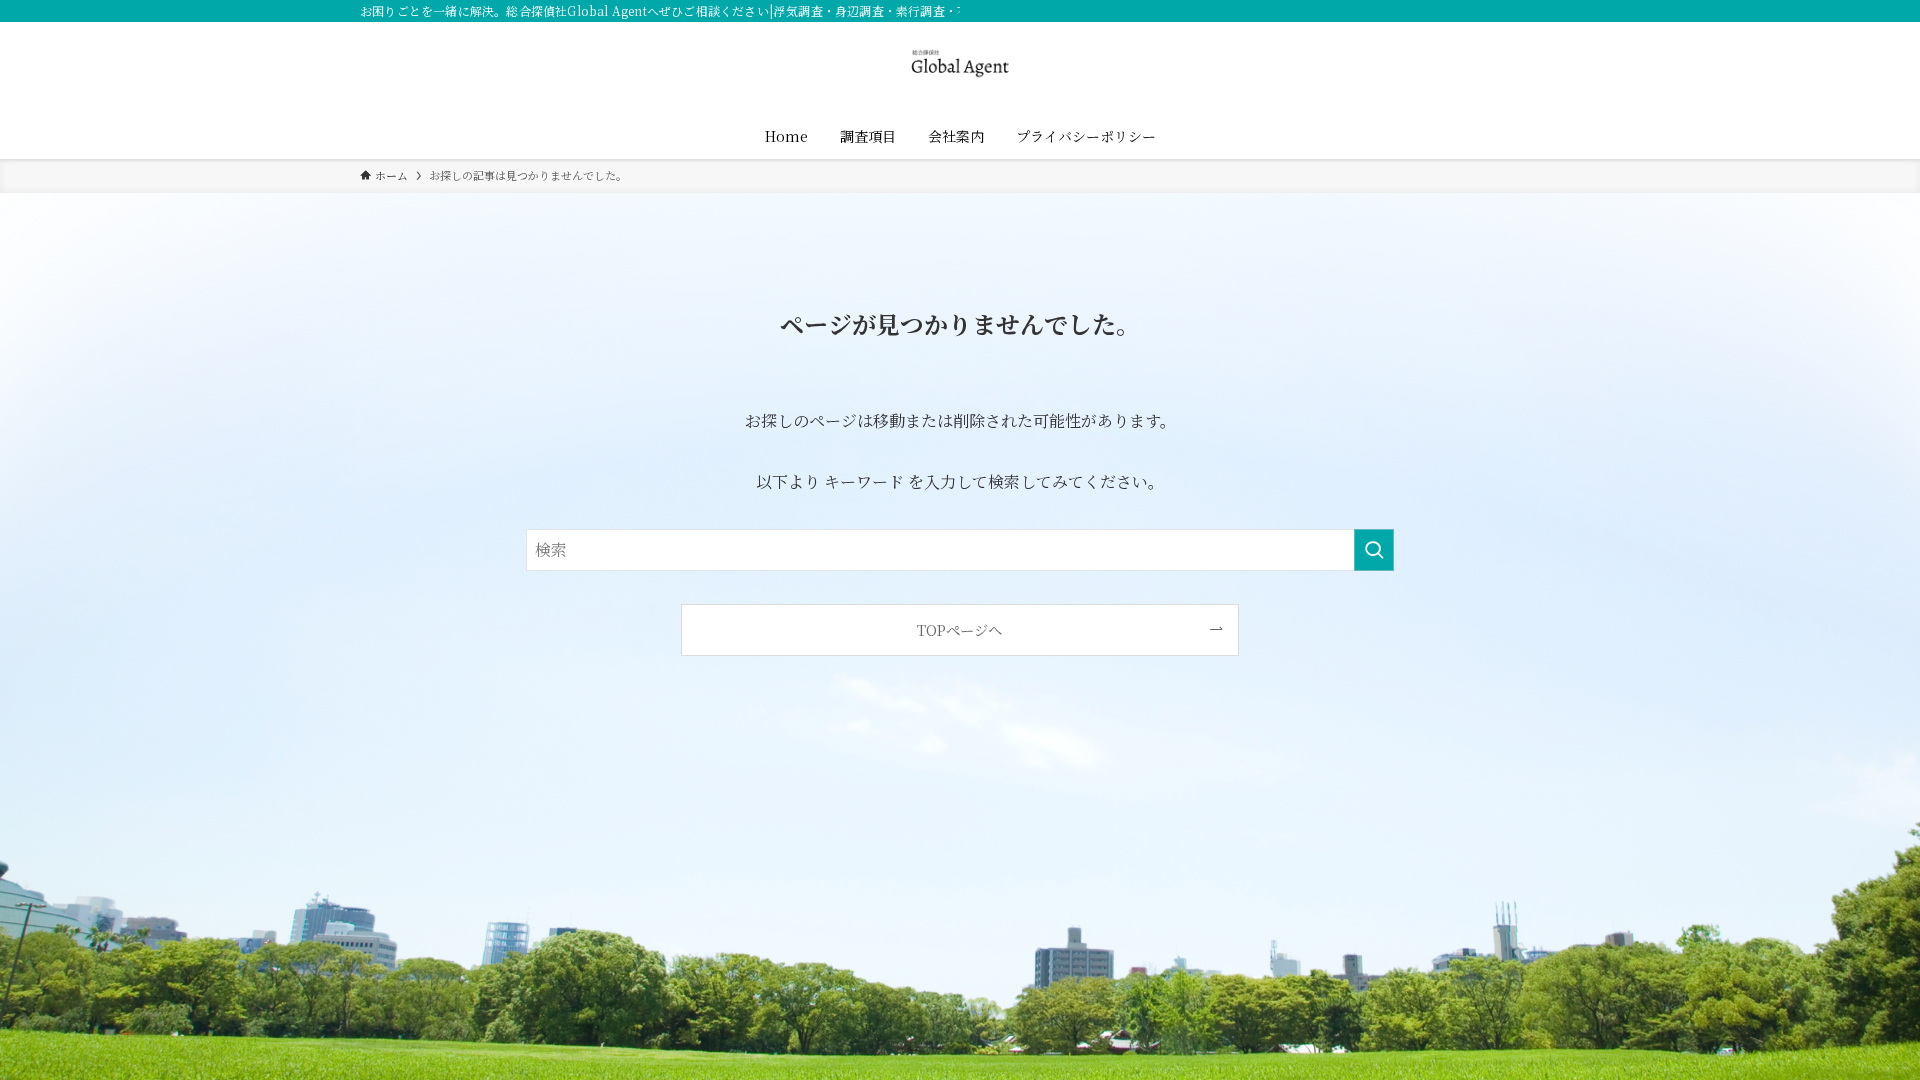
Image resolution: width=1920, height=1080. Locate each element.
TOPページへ (959, 629)
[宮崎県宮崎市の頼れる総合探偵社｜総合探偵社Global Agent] (960, 63)
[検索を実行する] (1374, 550)
